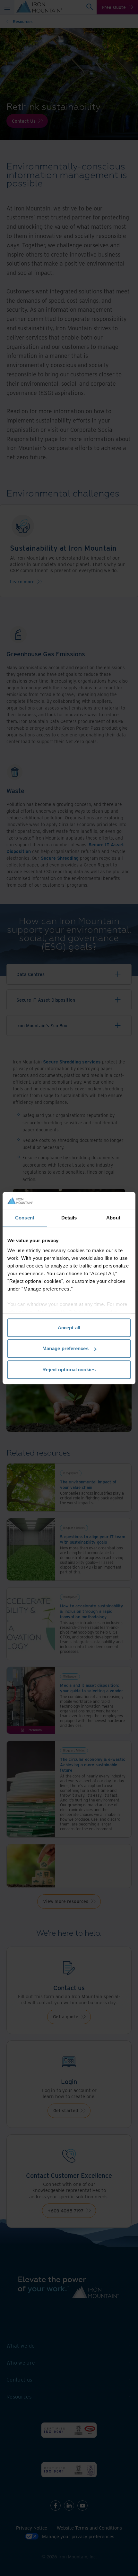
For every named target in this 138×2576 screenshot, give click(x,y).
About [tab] (113, 1218)
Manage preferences (65, 1348)
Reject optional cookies (69, 1370)
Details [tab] (69, 1218)
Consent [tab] (25, 1218)
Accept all (69, 1328)
